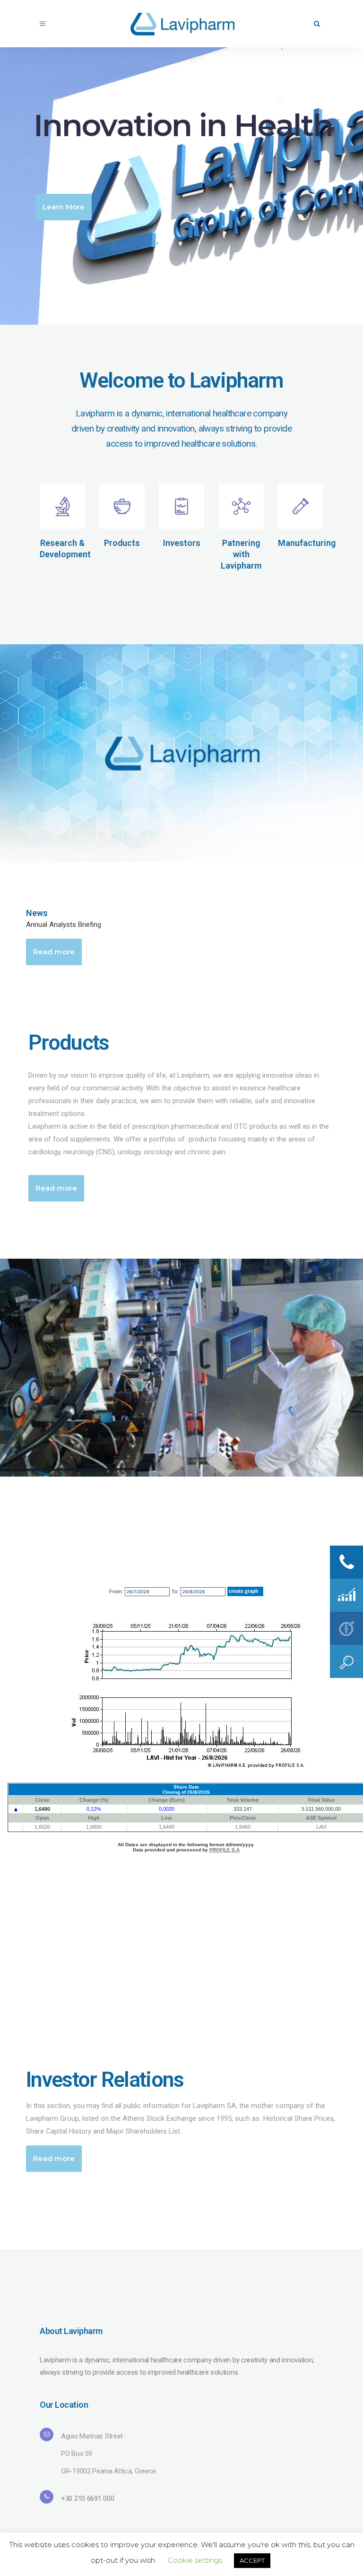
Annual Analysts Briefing (64, 925)
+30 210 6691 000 (87, 2498)
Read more (54, 952)
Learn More (64, 207)
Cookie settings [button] (195, 2560)
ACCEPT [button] (252, 2560)
